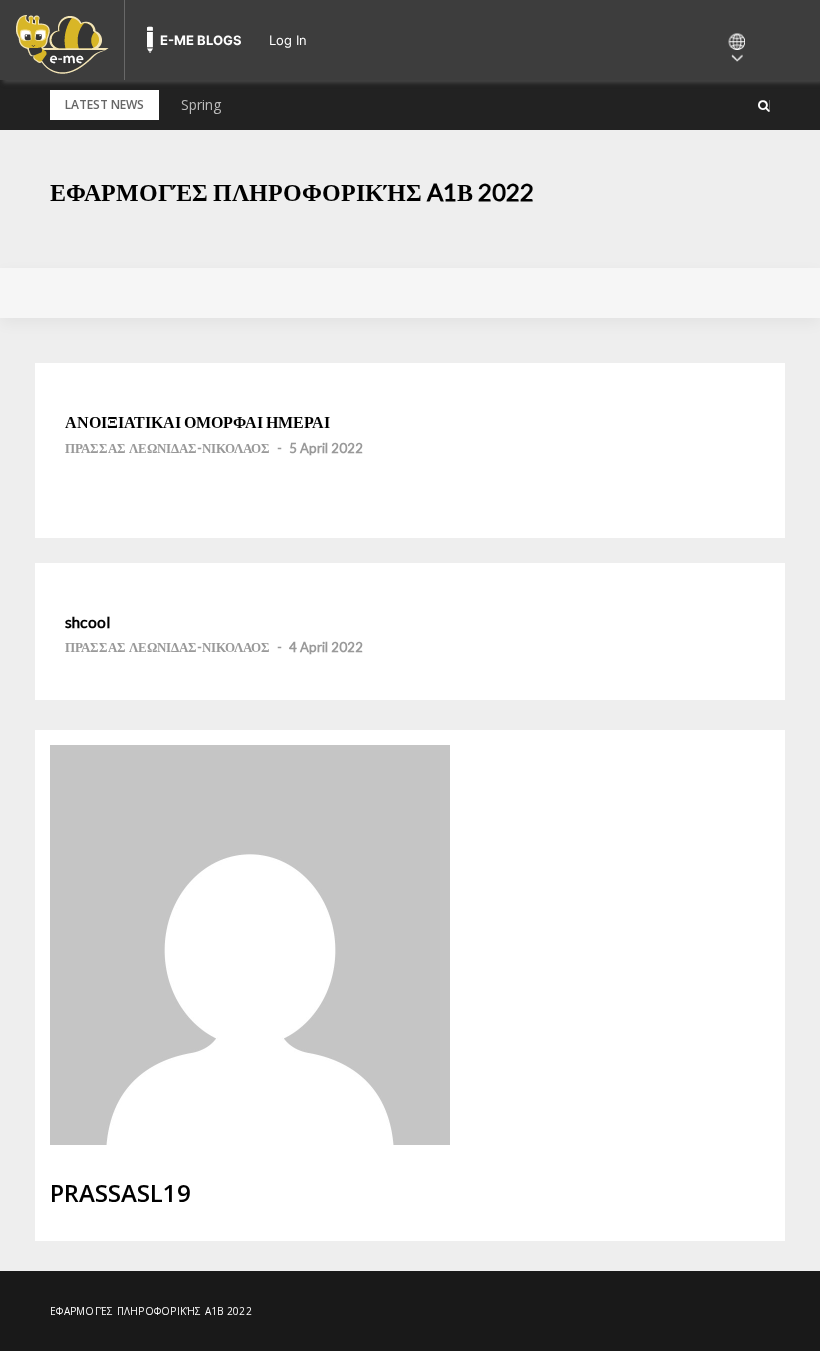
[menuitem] (62, 40)
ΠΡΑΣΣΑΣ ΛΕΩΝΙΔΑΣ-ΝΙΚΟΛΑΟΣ (167, 448)
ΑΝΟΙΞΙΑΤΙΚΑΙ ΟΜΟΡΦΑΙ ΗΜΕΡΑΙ (197, 422)
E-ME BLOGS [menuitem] (201, 40)
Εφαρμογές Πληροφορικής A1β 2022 (292, 191)
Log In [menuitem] (288, 40)
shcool (87, 622)
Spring (201, 104)
